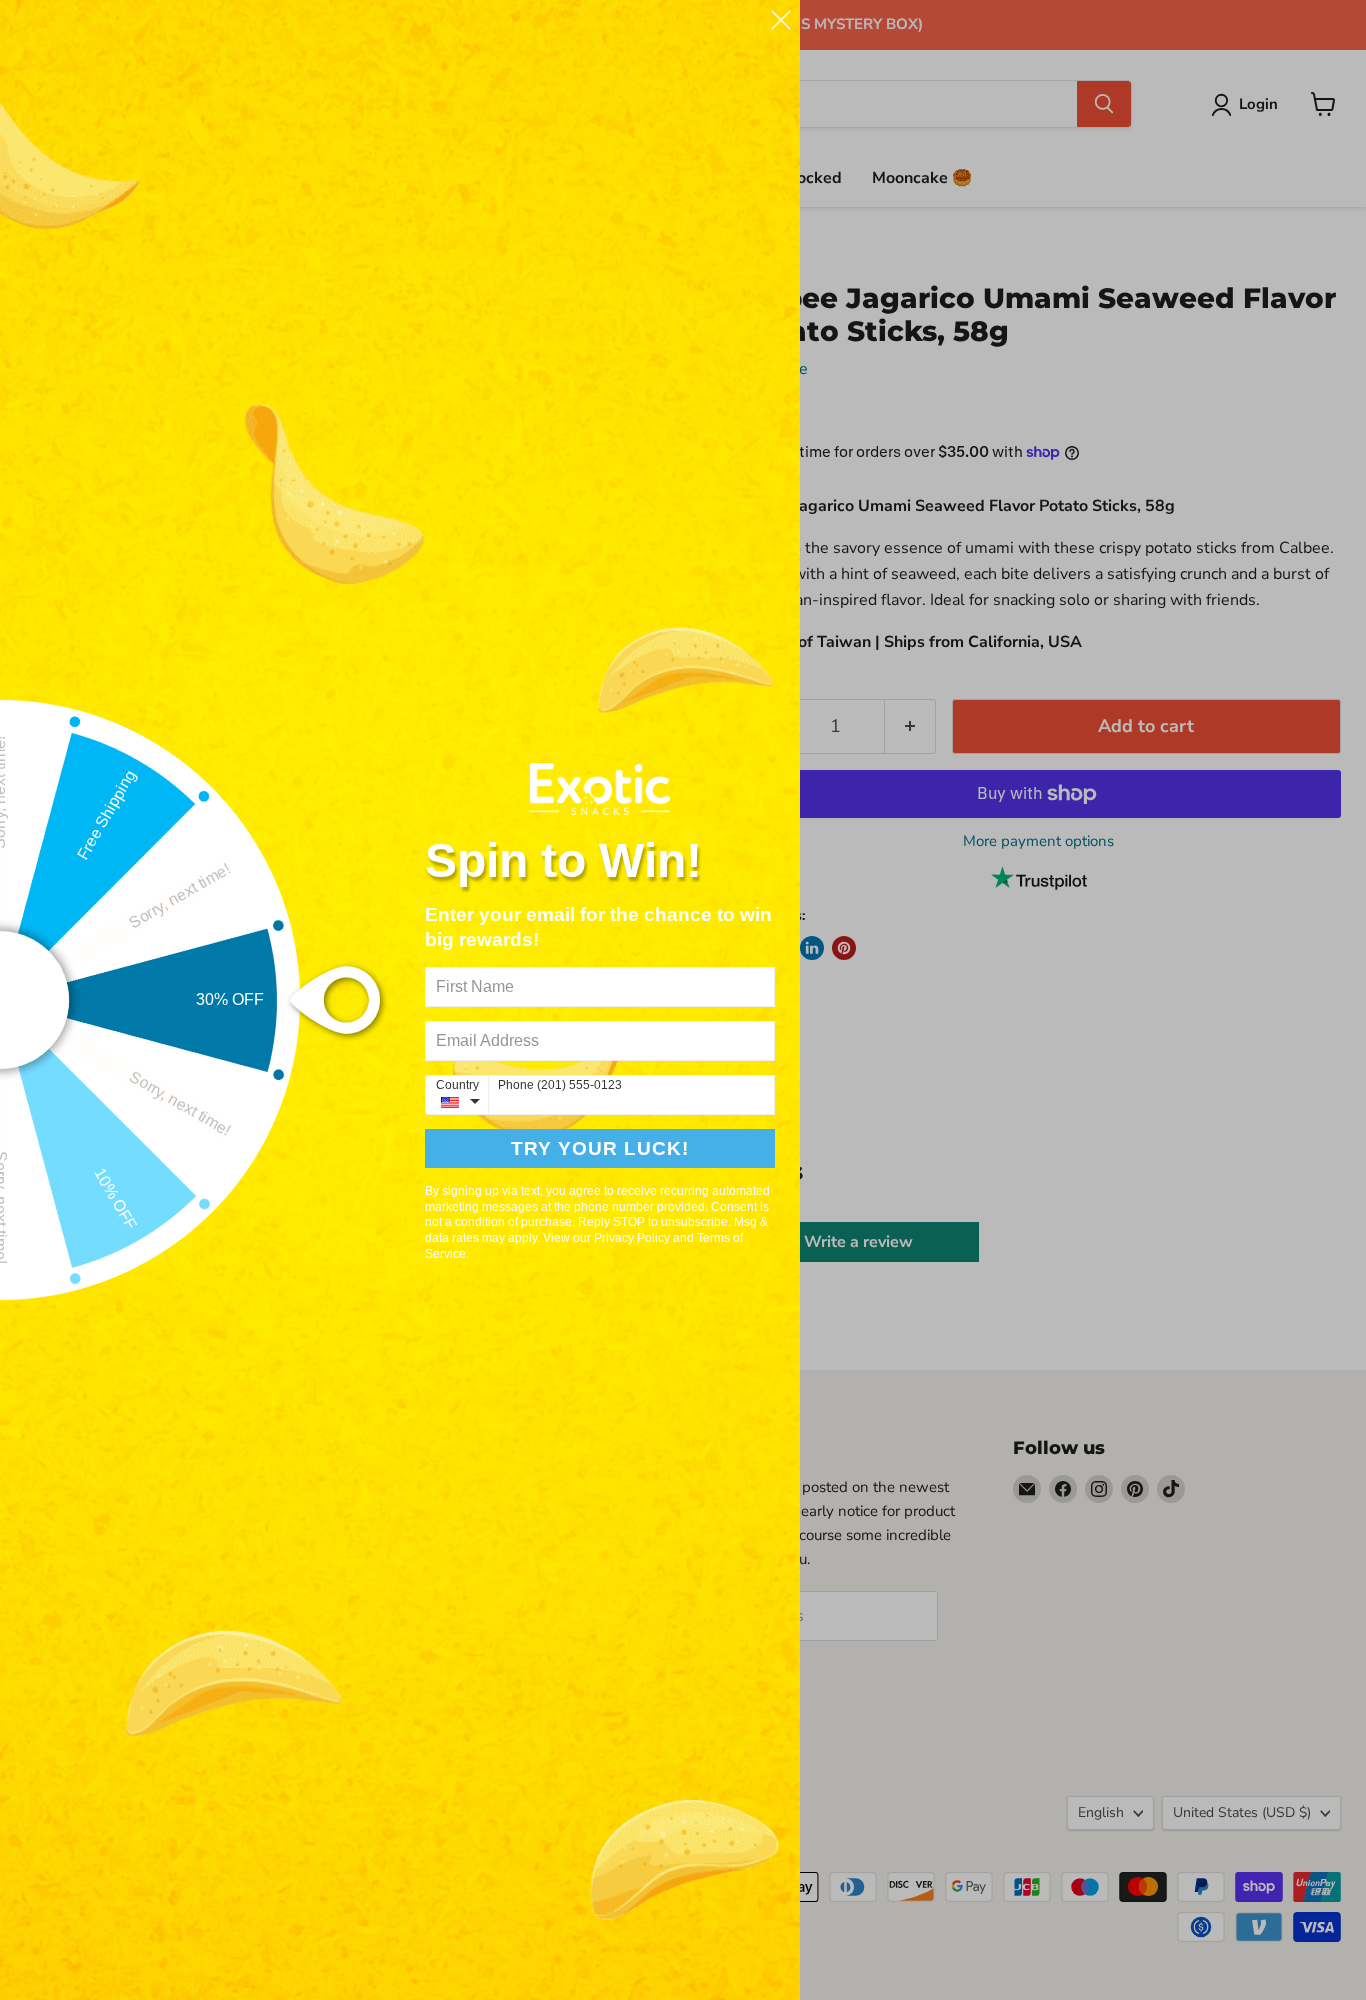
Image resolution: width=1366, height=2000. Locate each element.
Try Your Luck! (600, 1148)
